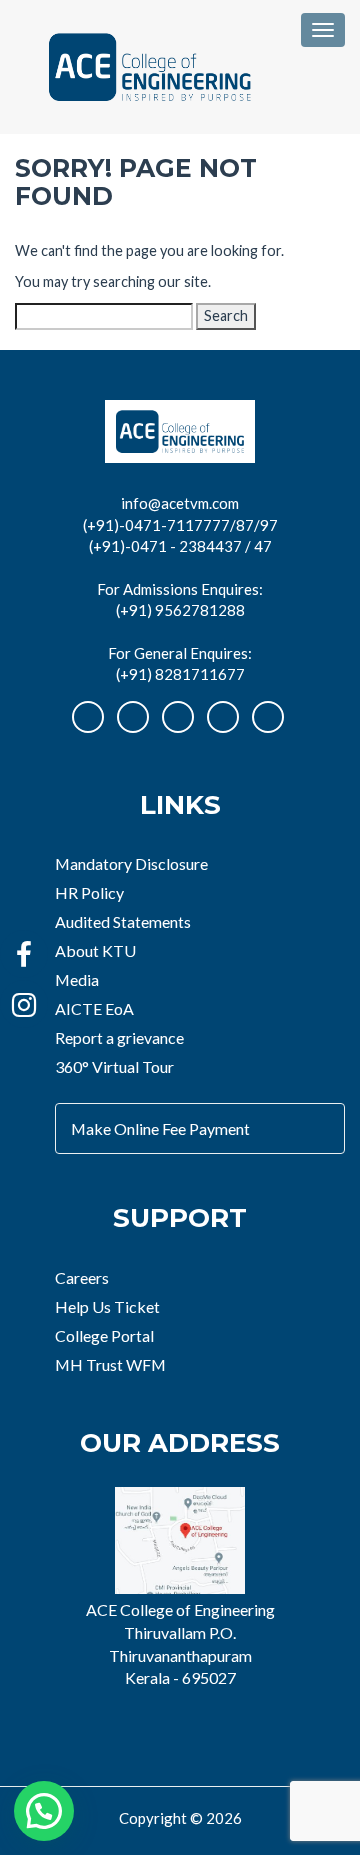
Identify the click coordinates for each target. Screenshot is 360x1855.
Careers (82, 1277)
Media (77, 979)
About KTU (95, 950)
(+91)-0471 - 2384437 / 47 (180, 546)
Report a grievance (119, 1037)
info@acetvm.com (180, 503)
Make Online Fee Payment (160, 1128)
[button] (44, 1811)
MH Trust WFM (110, 1364)
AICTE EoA (94, 1008)
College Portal (104, 1335)
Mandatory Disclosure (131, 863)
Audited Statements (123, 921)
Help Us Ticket (107, 1306)
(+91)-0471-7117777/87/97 (180, 525)
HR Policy (89, 892)
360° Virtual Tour (114, 1066)
